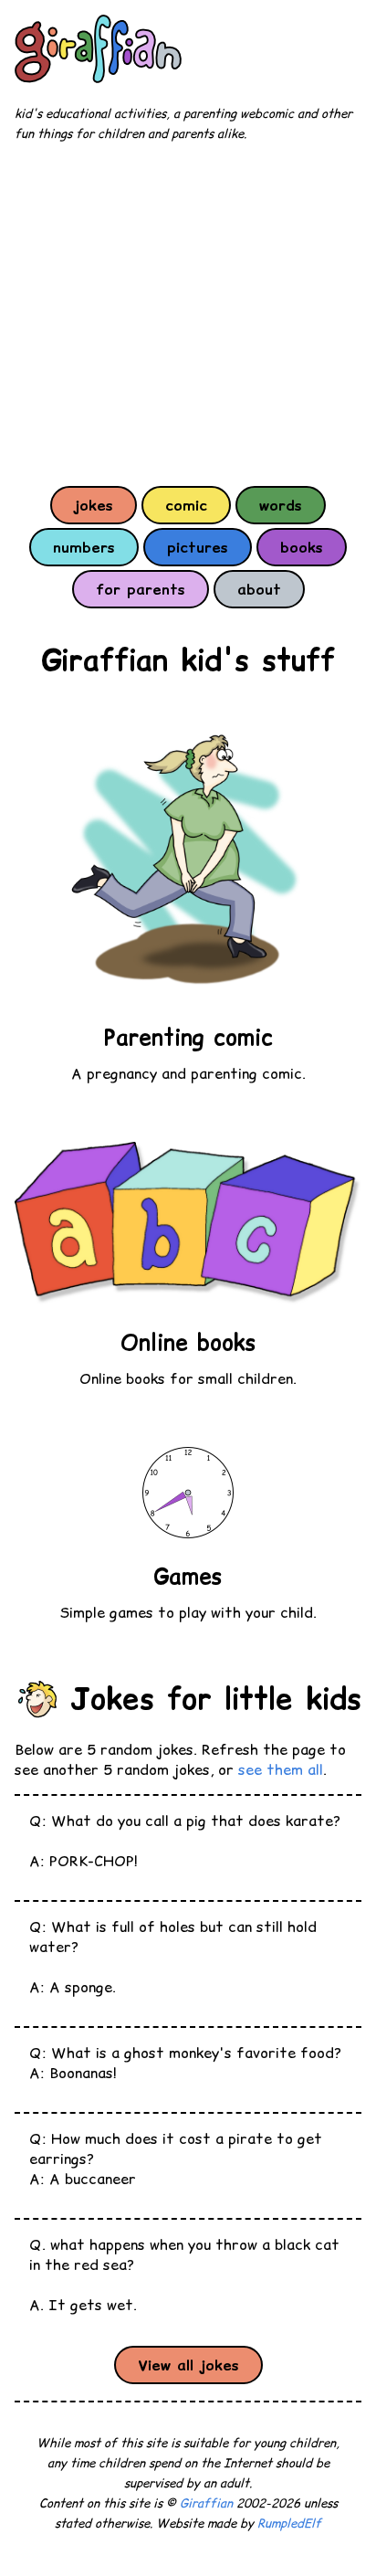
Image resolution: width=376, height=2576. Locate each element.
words (281, 505)
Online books (188, 1342)
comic (186, 505)
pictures (198, 547)
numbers (84, 547)
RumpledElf (289, 2523)
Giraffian (206, 2503)
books (302, 547)
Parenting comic (188, 1037)
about (259, 589)
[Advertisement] (188, 313)
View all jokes (188, 2365)
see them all (281, 1769)
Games (188, 1576)
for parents (141, 589)
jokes (94, 505)
